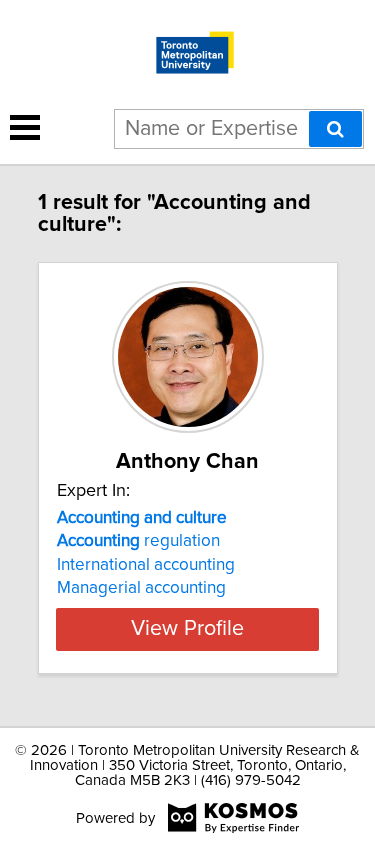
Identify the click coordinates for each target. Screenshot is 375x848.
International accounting (146, 565)
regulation (138, 541)
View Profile (187, 629)
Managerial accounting (141, 588)
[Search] (335, 129)
